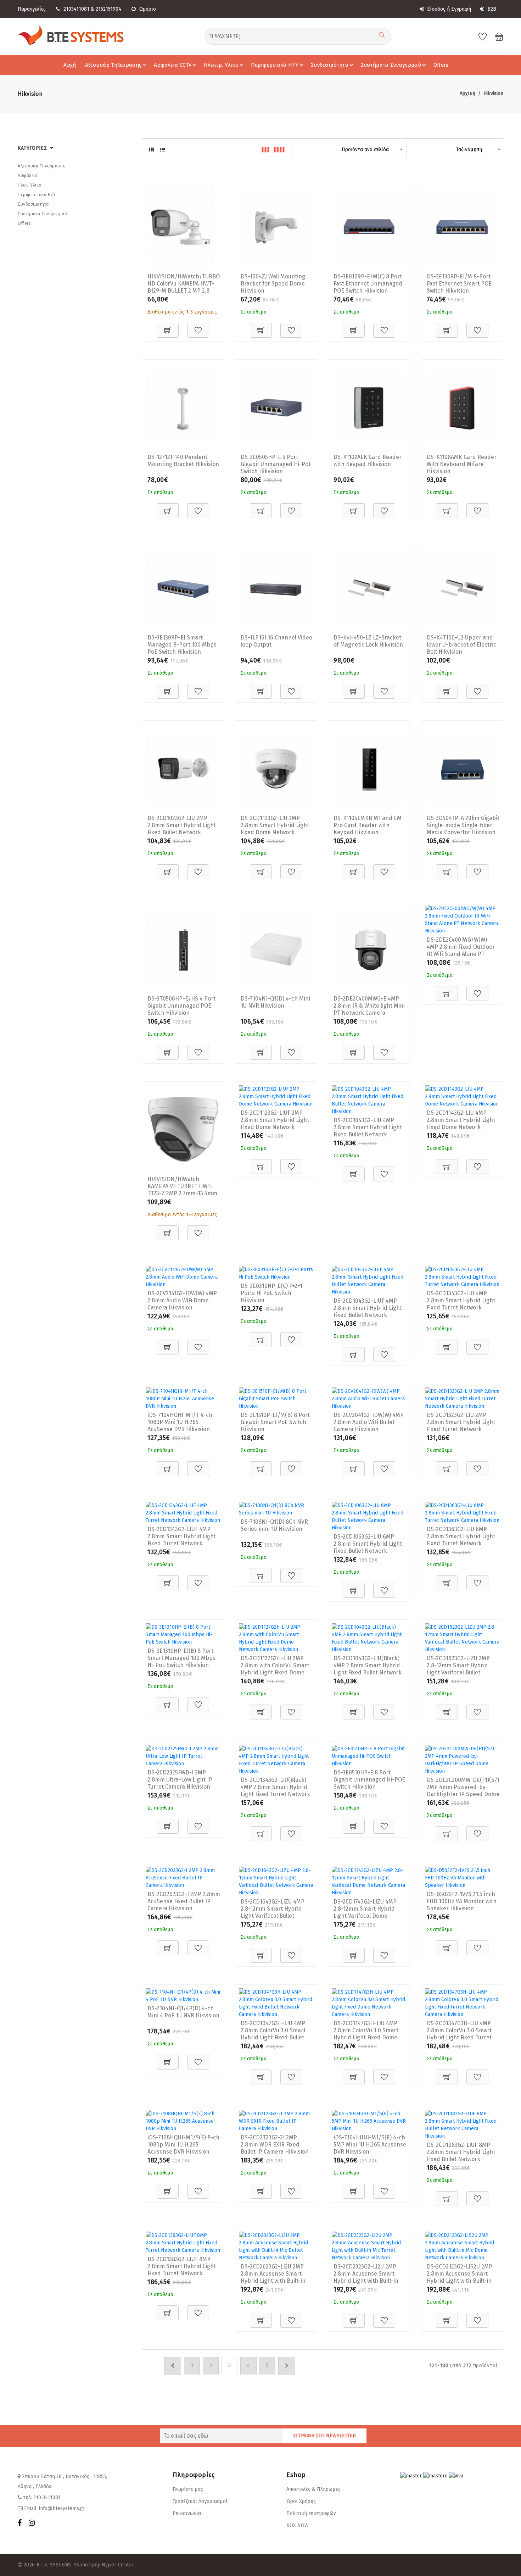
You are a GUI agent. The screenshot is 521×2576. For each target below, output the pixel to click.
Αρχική (467, 93)
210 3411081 (47, 2497)
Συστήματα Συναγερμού (391, 65)
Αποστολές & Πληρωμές (313, 2489)
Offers (441, 65)
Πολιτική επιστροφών (311, 2513)
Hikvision (493, 93)
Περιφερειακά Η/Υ (275, 65)
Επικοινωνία (187, 2513)
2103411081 (76, 9)
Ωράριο (148, 9)
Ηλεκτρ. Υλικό (221, 65)
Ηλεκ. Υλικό (30, 185)
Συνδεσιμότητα (330, 65)
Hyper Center (118, 2565)
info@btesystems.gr (62, 2508)
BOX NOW (298, 2525)
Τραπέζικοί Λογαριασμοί (200, 2501)
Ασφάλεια (28, 176)
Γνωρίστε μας (188, 2489)
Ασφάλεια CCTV (173, 65)
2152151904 (108, 9)
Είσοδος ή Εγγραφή (448, 9)
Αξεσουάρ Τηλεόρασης (113, 65)
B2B (491, 9)
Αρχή (70, 65)
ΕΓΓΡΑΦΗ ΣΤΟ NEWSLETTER (324, 2436)
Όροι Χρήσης (301, 2501)
